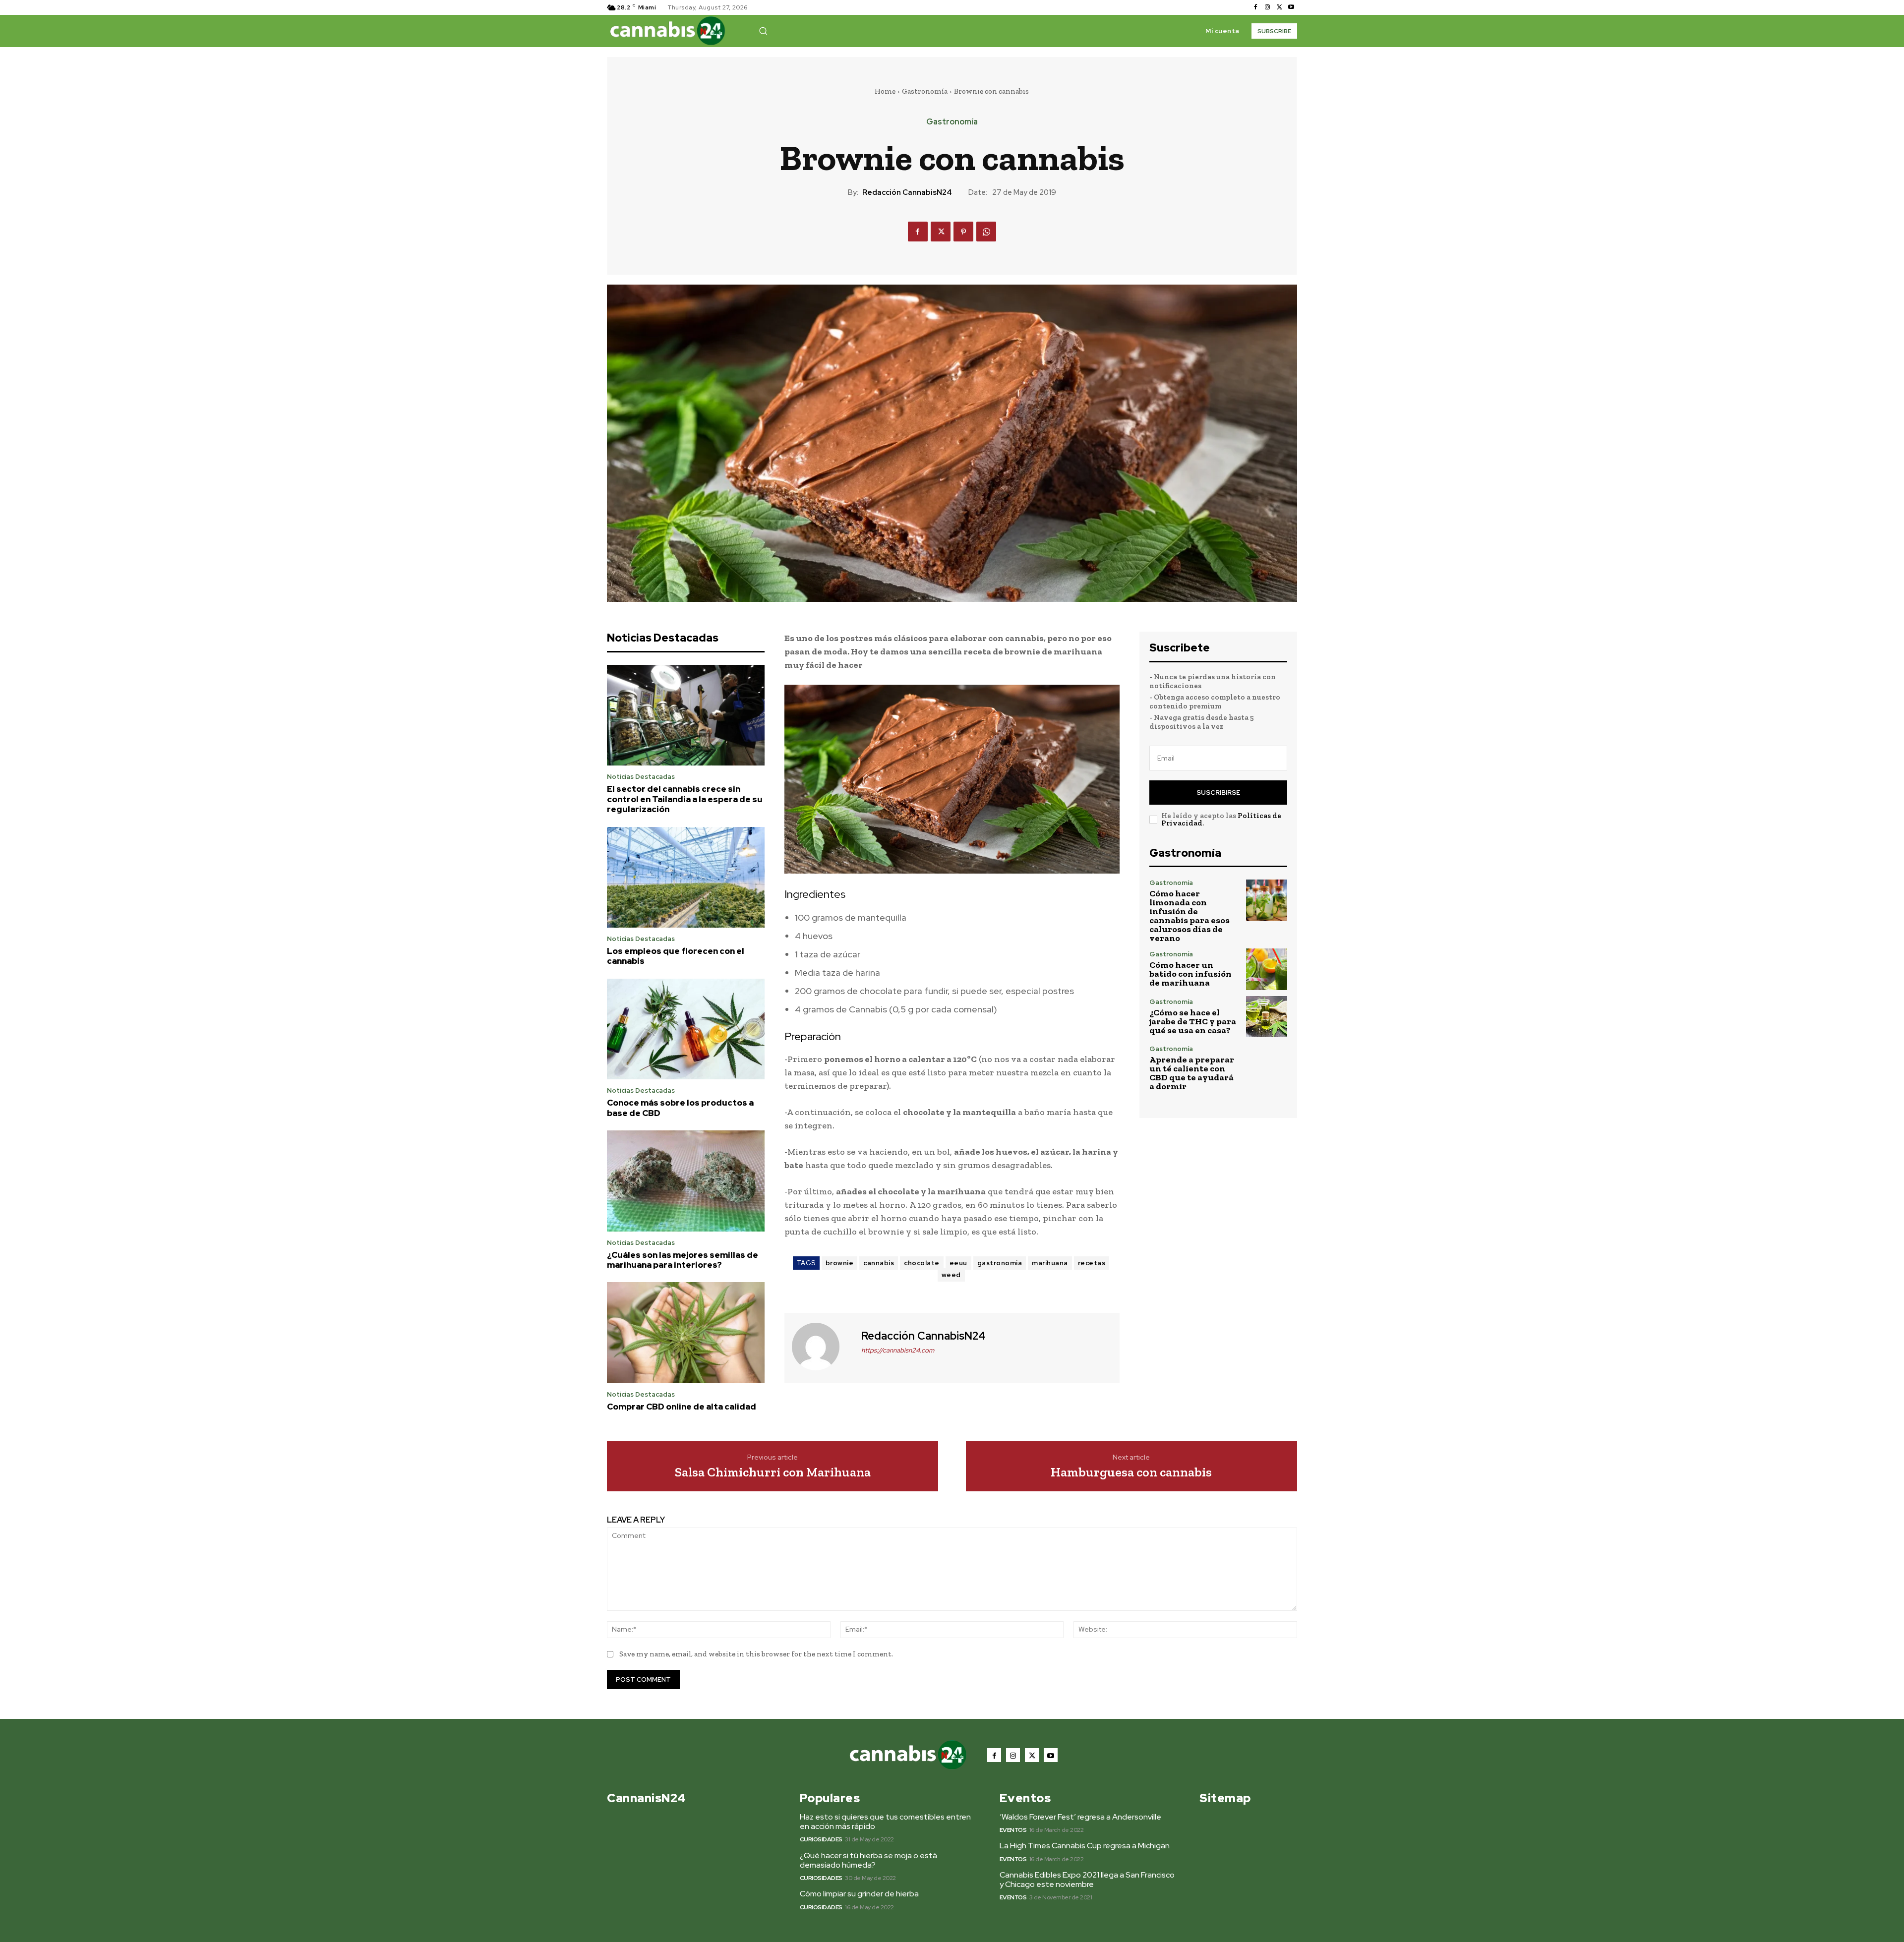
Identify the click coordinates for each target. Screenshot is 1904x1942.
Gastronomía (925, 91)
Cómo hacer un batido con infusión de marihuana (1190, 974)
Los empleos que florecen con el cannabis (676, 956)
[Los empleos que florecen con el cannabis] (686, 878)
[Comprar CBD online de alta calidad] (686, 1333)
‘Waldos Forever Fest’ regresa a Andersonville (1080, 1817)
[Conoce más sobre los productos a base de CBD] (686, 1029)
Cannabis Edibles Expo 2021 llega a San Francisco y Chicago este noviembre (1087, 1880)
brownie (840, 1263)
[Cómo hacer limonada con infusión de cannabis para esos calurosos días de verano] (1267, 900)
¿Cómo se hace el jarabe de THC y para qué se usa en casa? (1193, 1021)
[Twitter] (1279, 7)
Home (885, 91)
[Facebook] (1255, 7)
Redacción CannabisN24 (907, 192)
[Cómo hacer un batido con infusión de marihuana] (1267, 969)
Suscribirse (1218, 793)
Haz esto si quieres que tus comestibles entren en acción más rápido (885, 1822)
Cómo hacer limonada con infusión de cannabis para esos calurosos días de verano (1190, 916)
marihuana (1050, 1263)
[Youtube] (1291, 7)
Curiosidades (821, 1839)
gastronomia (1000, 1263)
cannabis (879, 1263)
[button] (763, 31)
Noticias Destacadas (641, 777)
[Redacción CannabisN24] (822, 1347)
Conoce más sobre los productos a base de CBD (680, 1108)
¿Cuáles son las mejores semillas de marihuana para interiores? (683, 1260)
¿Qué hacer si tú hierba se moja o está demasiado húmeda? (868, 1860)
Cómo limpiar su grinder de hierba (859, 1894)
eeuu (958, 1263)
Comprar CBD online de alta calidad (682, 1407)
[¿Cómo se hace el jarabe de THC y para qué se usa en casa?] (1267, 1017)
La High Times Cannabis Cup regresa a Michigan (1085, 1846)
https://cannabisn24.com (898, 1350)
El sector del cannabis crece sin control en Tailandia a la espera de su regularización (685, 799)
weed (951, 1275)
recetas (1092, 1263)
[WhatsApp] (986, 232)
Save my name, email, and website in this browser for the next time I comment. (756, 1654)
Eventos (1013, 1830)
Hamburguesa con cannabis (1131, 1472)
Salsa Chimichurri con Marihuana (773, 1472)
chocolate (922, 1263)
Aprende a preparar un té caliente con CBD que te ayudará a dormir (1192, 1073)
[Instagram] (1267, 7)
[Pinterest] (963, 232)
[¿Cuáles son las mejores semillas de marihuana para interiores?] (686, 1181)
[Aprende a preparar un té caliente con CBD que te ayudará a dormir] (1267, 1066)
